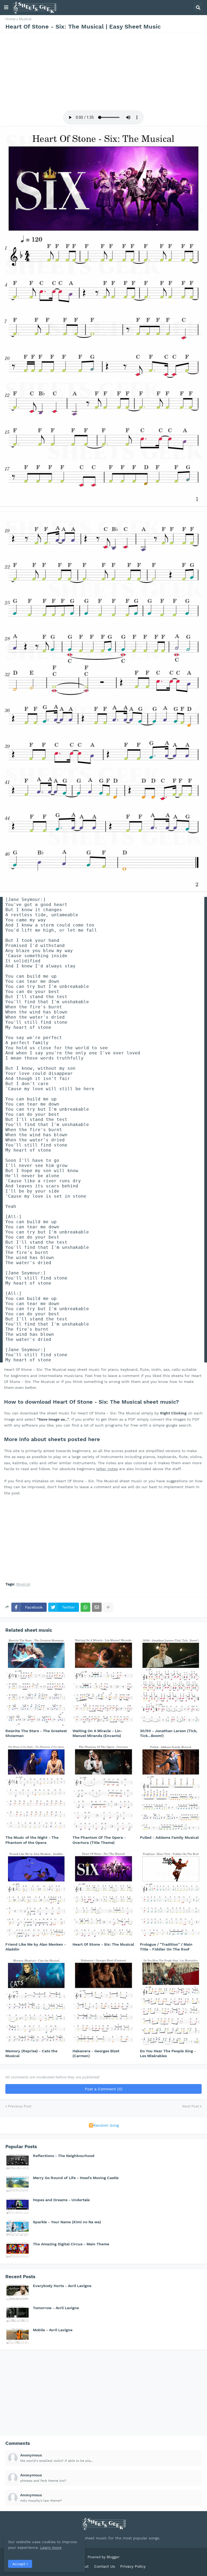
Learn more (51, 2547)
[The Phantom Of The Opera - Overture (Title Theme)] (103, 1788)
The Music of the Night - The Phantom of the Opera (32, 1840)
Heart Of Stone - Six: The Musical (103, 1944)
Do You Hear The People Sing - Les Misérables (168, 2053)
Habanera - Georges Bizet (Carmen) (96, 2053)
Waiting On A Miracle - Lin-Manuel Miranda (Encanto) (97, 1733)
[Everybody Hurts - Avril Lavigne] (18, 2292)
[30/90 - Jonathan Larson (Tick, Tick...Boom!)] (171, 1681)
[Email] (97, 1607)
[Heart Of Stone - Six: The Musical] (103, 1895)
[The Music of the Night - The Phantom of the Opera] (36, 1788)
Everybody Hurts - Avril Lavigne (62, 2286)
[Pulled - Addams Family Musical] (171, 1788)
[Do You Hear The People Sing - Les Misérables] (171, 2001)
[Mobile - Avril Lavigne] (18, 2336)
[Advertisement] (103, 71)
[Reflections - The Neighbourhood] (18, 2162)
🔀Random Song (104, 2125)
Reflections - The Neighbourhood (64, 2156)
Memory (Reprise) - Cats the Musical (31, 2053)
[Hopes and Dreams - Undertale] (18, 2206)
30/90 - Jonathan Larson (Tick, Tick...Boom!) (169, 1733)
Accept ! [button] (20, 2564)
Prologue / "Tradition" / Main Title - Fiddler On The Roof (166, 1947)
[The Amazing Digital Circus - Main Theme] (18, 2250)
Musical (25, 19)
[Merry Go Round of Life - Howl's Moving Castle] (18, 2184)
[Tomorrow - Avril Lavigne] (18, 2314)
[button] (6, 8)
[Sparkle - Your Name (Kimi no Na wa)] (18, 2228)
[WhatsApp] (85, 1607)
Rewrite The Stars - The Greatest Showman (36, 1733)
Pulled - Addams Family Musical (169, 1837)
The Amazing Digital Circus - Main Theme (71, 2244)
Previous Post (20, 2106)
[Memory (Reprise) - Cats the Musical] (36, 2001)
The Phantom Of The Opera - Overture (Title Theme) (99, 1840)
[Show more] (108, 1607)
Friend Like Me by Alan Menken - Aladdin (36, 1947)
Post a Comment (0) (104, 2089)
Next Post (191, 2106)
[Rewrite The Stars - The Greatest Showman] (36, 1681)
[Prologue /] (171, 1895)
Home (11, 19)
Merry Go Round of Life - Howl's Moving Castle (76, 2178)
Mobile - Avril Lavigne (53, 2330)
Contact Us (104, 2566)
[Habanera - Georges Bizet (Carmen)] (103, 2001)
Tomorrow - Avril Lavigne (56, 2308)
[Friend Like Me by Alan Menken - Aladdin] (36, 1895)
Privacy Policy (133, 2566)
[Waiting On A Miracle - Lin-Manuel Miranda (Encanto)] (103, 1681)
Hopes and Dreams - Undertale (61, 2200)
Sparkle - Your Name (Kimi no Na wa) (67, 2222)
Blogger (113, 2557)
